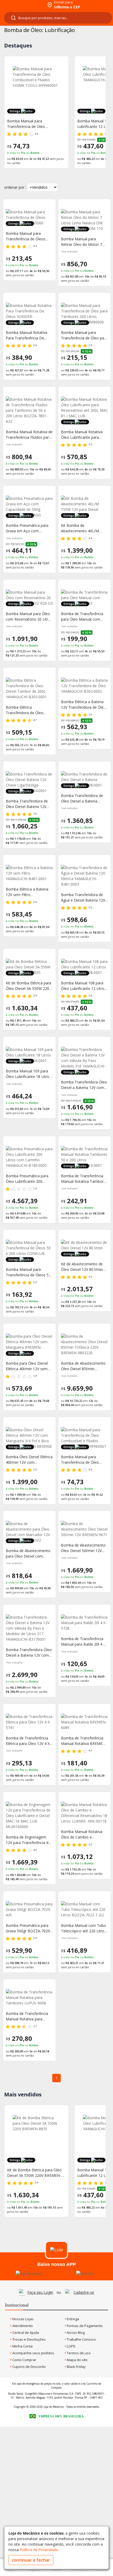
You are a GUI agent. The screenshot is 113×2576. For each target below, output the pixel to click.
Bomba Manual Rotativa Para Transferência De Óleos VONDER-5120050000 (27, 335)
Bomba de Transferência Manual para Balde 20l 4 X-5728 (84, 1642)
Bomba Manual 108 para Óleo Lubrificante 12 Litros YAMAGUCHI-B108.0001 (84, 986)
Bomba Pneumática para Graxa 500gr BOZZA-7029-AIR (29, 1928)
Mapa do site (77, 2360)
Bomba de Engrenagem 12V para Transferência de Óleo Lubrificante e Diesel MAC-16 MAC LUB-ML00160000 (28, 1840)
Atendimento (22, 2326)
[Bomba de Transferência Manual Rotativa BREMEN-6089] (85, 1722)
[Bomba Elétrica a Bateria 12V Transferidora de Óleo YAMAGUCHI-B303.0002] (85, 686)
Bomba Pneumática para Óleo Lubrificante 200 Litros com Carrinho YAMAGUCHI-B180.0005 (27, 1179)
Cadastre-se (84, 2292)
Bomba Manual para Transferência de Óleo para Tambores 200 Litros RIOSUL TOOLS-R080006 (84, 335)
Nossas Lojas (23, 2319)
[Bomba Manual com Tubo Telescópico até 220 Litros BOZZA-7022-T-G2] (85, 1909)
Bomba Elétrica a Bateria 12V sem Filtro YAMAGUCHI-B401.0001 (27, 892)
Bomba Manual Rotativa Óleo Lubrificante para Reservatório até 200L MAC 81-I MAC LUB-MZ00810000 (84, 435)
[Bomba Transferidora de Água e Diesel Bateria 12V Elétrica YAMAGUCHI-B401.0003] (85, 876)
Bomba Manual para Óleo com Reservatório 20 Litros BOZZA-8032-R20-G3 (29, 617)
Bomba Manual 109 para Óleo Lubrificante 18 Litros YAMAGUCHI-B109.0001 (28, 1074)
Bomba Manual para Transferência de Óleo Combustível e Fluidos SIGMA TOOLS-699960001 (84, 1460)
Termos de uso (78, 2353)
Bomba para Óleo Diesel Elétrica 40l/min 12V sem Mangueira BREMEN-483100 (27, 1366)
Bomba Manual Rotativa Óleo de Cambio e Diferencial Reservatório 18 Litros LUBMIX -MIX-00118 (84, 1834)
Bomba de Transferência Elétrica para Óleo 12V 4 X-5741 (28, 1741)
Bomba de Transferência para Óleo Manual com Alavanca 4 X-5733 (82, 617)
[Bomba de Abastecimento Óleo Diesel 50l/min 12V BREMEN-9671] (85, 1529)
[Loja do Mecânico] (23, 5)
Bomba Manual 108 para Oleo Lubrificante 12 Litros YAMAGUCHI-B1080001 (79, 124)
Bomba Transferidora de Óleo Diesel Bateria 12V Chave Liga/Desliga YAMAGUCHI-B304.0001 (27, 804)
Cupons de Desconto (29, 2367)
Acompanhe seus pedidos (33, 2353)
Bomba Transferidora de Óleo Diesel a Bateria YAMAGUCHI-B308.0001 (82, 798)
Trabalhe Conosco (81, 2339)
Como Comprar (24, 2360)
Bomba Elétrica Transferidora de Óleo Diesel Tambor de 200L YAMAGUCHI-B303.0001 (26, 710)
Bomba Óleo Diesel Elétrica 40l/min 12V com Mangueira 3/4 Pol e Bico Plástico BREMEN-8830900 (29, 1460)
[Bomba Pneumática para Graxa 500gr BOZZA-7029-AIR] (29, 1909)
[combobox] (58, 18)
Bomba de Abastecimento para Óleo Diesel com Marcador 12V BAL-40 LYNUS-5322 (28, 1553)
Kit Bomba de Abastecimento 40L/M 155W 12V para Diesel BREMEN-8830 (80, 528)
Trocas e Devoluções (29, 2339)
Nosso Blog (75, 2333)
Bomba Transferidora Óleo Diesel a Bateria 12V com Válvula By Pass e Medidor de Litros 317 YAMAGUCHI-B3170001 (29, 1653)
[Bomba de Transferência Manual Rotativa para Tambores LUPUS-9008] (29, 1997)
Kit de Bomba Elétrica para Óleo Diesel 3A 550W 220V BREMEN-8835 (29, 986)
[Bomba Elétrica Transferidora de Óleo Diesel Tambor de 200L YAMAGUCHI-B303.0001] (29, 688)
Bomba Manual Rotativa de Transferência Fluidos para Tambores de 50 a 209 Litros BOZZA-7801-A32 (29, 435)
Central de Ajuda (25, 2333)
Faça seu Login (40, 2292)
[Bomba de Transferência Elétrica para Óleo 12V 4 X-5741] (29, 1722)
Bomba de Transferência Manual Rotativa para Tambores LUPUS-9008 (27, 2016)
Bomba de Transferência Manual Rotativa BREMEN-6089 (84, 1741)
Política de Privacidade (39, 2550)
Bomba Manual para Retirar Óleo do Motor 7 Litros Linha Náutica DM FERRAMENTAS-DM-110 (82, 242)
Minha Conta (22, 2346)
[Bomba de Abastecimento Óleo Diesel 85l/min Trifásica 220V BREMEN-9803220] (85, 1344)
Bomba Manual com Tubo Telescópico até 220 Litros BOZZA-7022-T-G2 (84, 1928)
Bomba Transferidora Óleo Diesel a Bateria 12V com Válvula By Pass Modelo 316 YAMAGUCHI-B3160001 (84, 1085)
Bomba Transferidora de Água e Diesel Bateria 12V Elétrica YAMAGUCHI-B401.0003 (83, 897)
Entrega (73, 2319)
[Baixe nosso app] (28, 2273)
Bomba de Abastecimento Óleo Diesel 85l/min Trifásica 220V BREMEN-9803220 (83, 1366)
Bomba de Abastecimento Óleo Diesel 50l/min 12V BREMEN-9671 (83, 1548)
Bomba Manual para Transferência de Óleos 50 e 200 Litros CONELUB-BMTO (28, 1272)
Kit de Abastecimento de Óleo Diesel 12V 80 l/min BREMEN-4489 (82, 1267)
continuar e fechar (31, 2560)
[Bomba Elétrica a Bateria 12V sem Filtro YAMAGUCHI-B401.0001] (29, 873)
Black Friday (76, 2367)
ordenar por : (15, 187)
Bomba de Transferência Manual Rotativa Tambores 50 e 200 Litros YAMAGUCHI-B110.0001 (84, 1179)
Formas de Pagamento (84, 2326)
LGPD (71, 2346)
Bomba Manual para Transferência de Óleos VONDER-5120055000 (26, 236)
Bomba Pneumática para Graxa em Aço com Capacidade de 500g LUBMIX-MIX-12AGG (27, 528)
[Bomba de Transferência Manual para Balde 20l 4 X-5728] (85, 1623)
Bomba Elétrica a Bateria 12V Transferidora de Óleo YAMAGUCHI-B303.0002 (83, 705)
